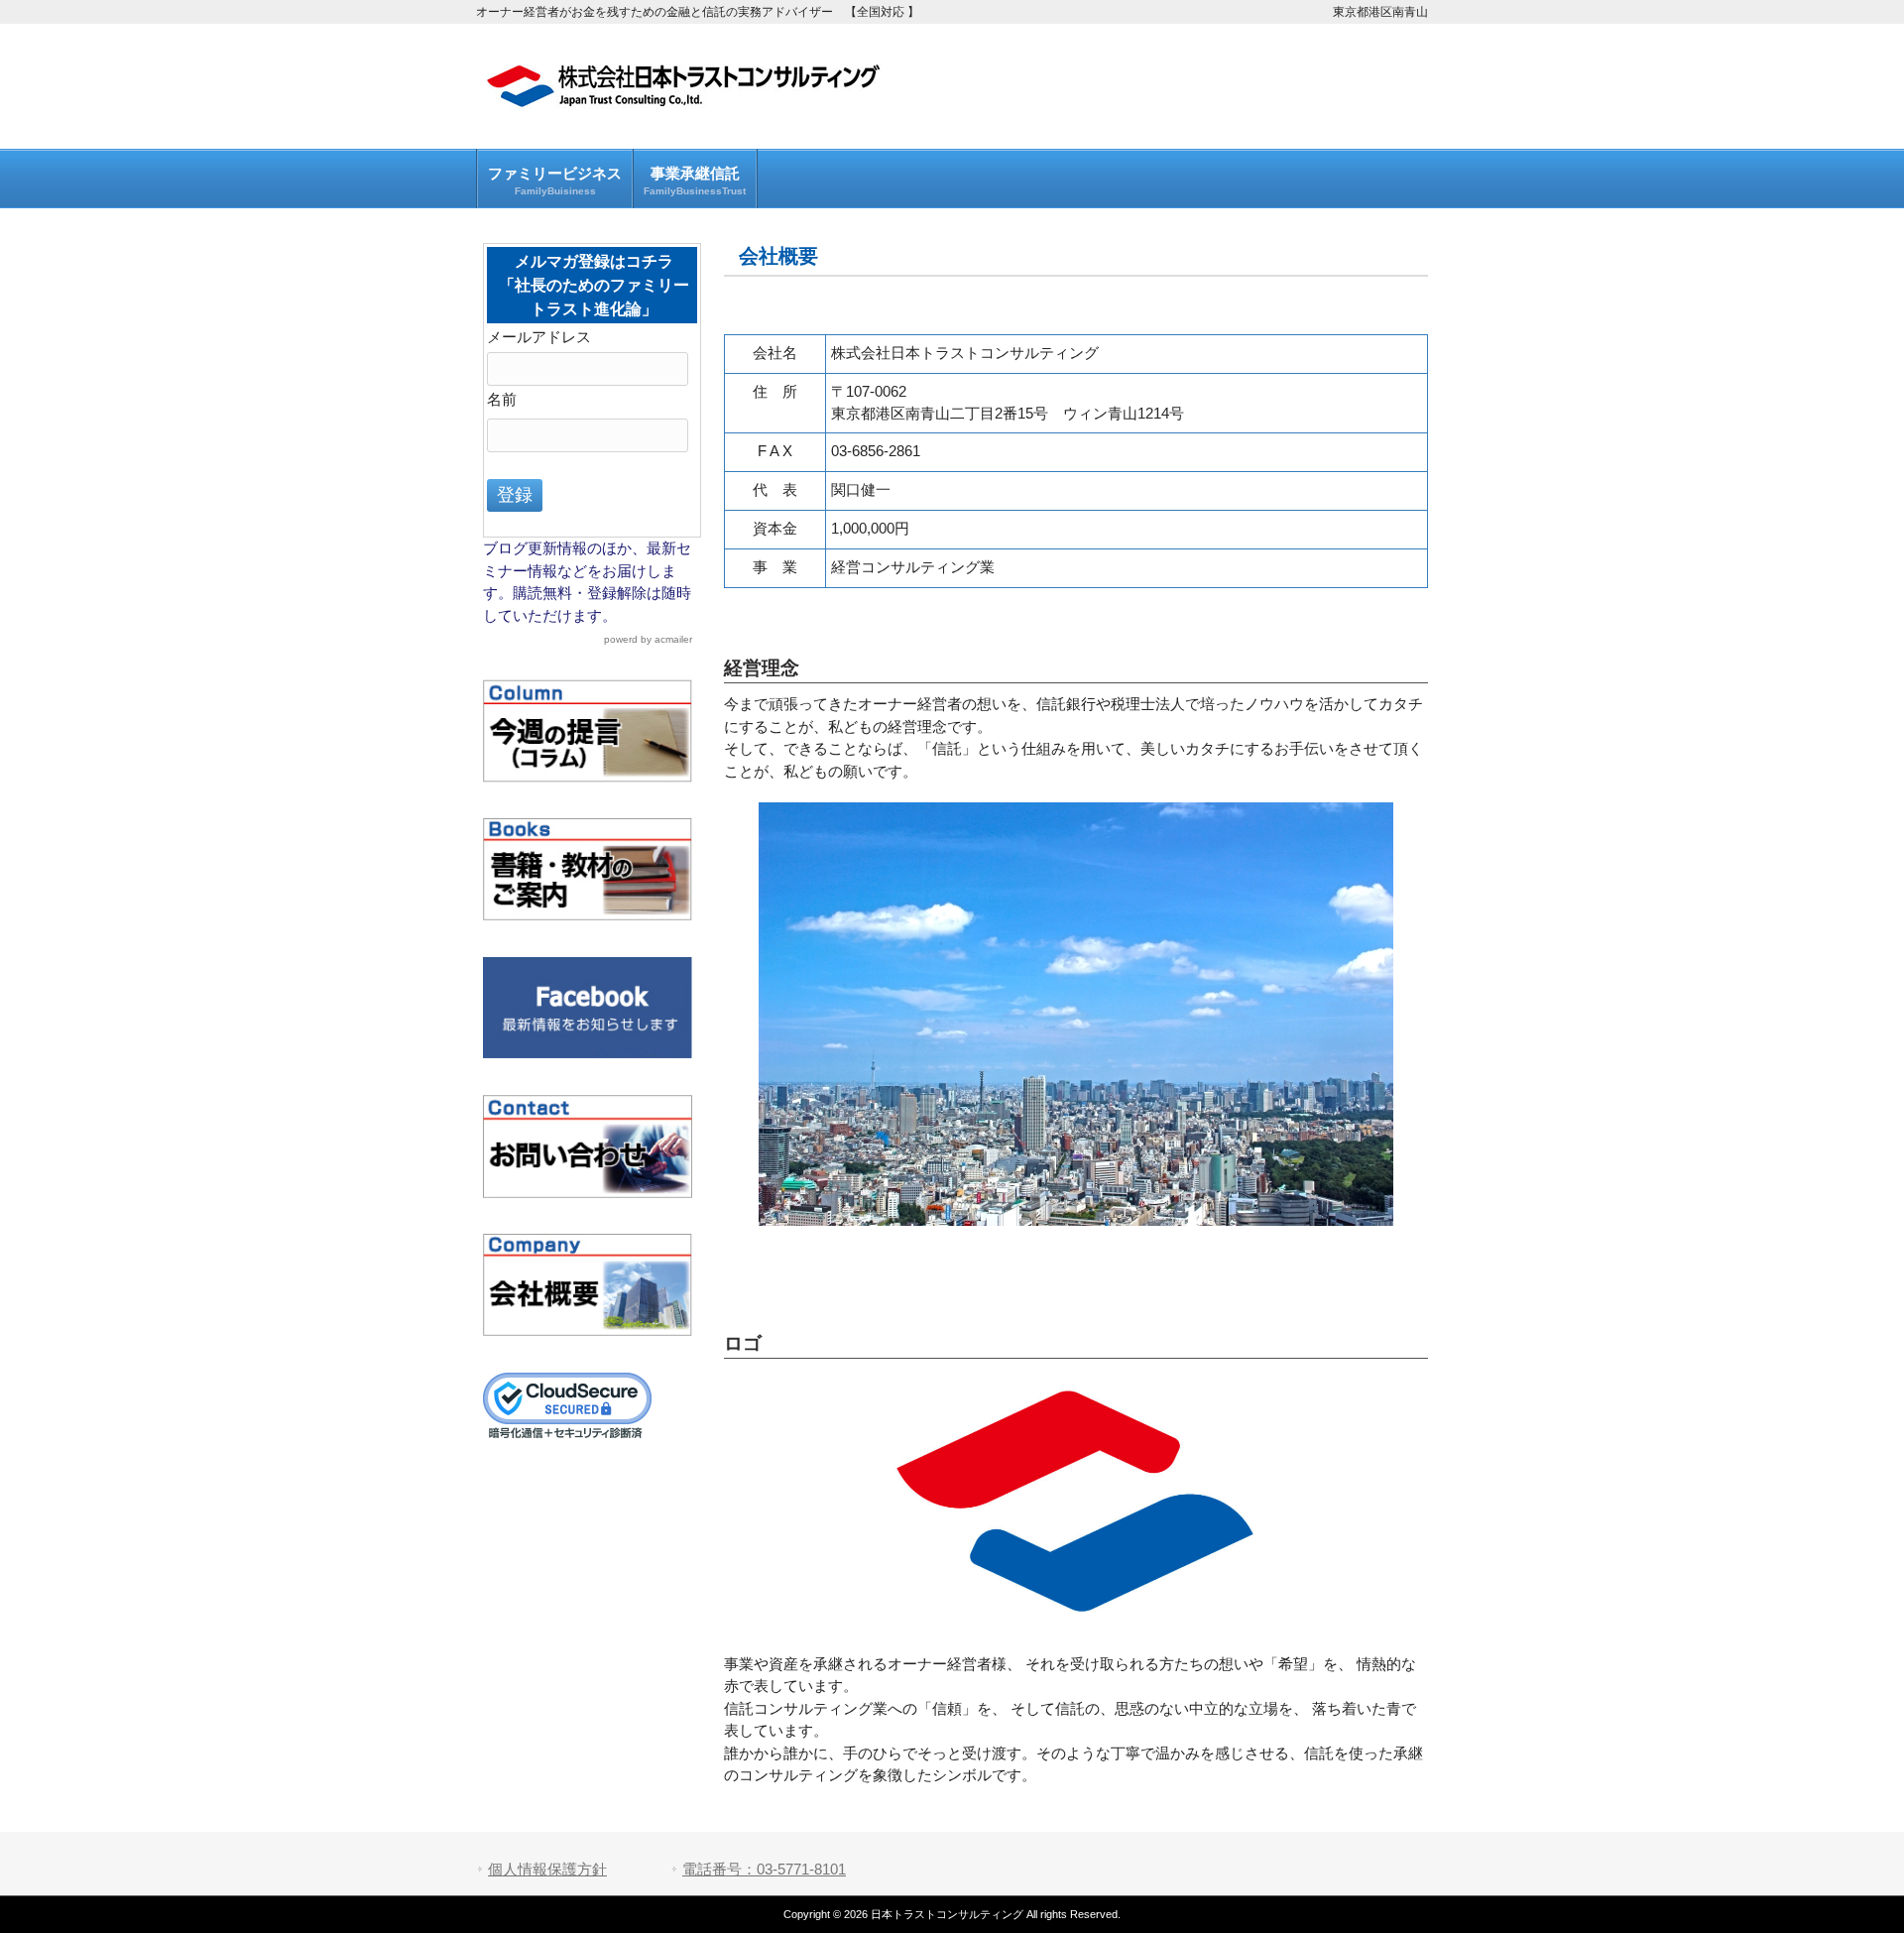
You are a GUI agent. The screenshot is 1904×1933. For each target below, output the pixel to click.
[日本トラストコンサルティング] (684, 101)
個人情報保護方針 (547, 1869)
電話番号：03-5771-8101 (764, 1869)
